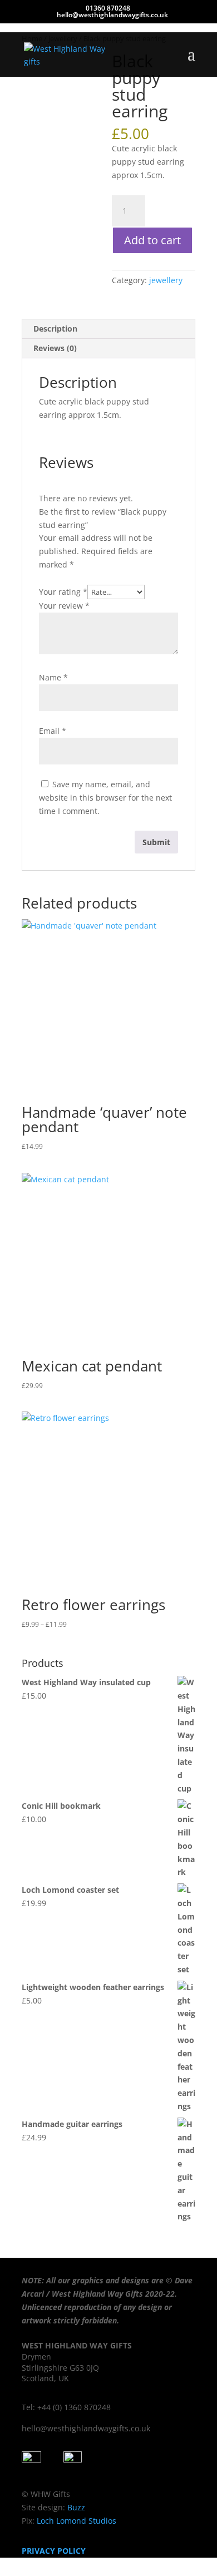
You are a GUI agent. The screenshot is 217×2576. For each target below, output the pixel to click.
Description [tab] (55, 329)
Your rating (63, 592)
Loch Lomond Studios (75, 2521)
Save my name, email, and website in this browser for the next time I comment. (105, 798)
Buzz (76, 2507)
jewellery (166, 280)
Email (53, 731)
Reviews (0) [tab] (55, 348)
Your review (64, 606)
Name (53, 677)
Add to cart (152, 240)
